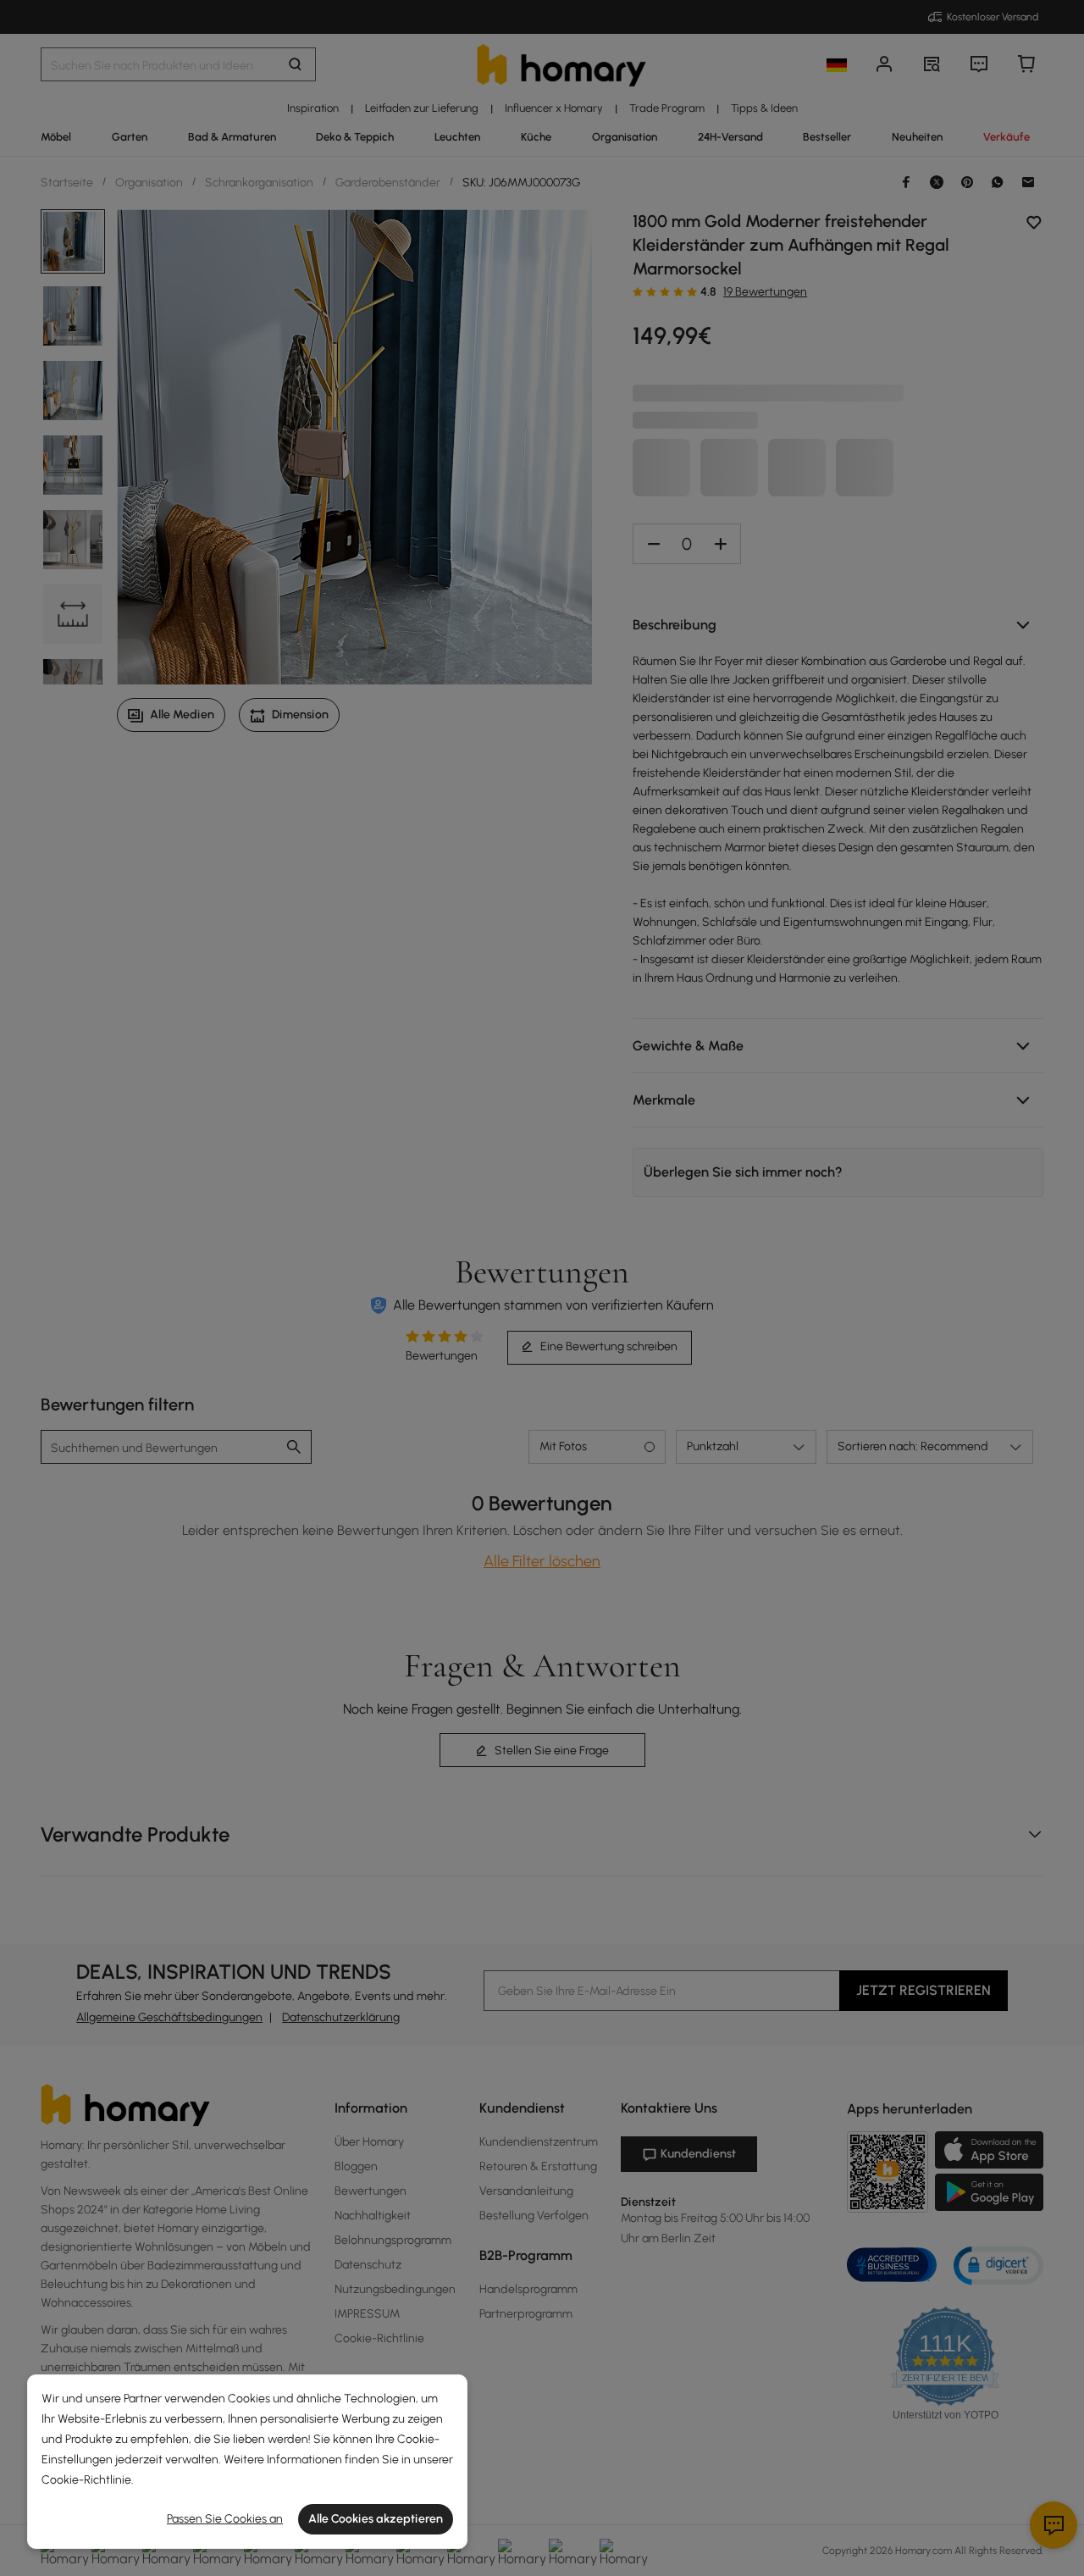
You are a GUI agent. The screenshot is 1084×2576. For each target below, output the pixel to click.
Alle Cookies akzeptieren (376, 2519)
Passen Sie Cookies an (225, 2519)
